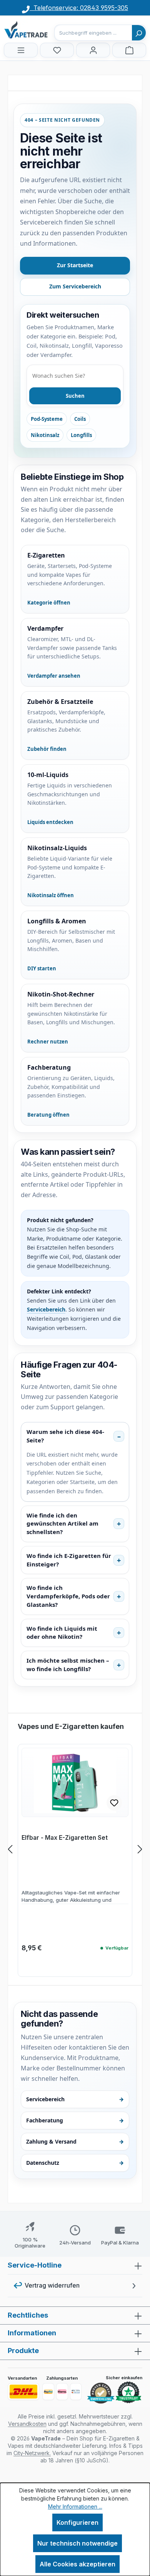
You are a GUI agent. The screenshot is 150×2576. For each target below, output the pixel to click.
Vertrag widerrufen (52, 2285)
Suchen (75, 396)
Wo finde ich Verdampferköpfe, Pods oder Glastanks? (68, 1596)
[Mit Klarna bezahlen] (62, 2392)
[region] (75, 1849)
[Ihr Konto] (93, 50)
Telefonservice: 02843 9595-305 (79, 8)
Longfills (81, 435)
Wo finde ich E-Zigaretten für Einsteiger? (69, 1560)
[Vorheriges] (10, 1849)
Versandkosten (27, 2424)
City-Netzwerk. (32, 2453)
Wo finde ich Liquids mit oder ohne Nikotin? (62, 1633)
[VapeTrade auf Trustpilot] (128, 2393)
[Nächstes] (140, 1849)
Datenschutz (75, 2163)
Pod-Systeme (47, 419)
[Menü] (21, 50)
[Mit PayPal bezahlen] (48, 2392)
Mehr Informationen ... (75, 2506)
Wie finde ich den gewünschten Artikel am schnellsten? (62, 1524)
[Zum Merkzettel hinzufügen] (114, 1803)
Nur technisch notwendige (77, 2543)
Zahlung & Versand (75, 2141)
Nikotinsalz (45, 435)
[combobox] (93, 33)
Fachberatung (75, 2120)
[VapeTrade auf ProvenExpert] (101, 2393)
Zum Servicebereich (75, 286)
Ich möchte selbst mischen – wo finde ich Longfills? (68, 1665)
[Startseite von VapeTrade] (42, 30)
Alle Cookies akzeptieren (77, 2564)
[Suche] (139, 33)
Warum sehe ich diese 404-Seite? (65, 1436)
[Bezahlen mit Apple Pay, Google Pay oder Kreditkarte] (76, 2392)
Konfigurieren (77, 2522)
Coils (80, 419)
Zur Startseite (75, 265)
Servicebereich (46, 1309)
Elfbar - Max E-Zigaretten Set (65, 1838)
